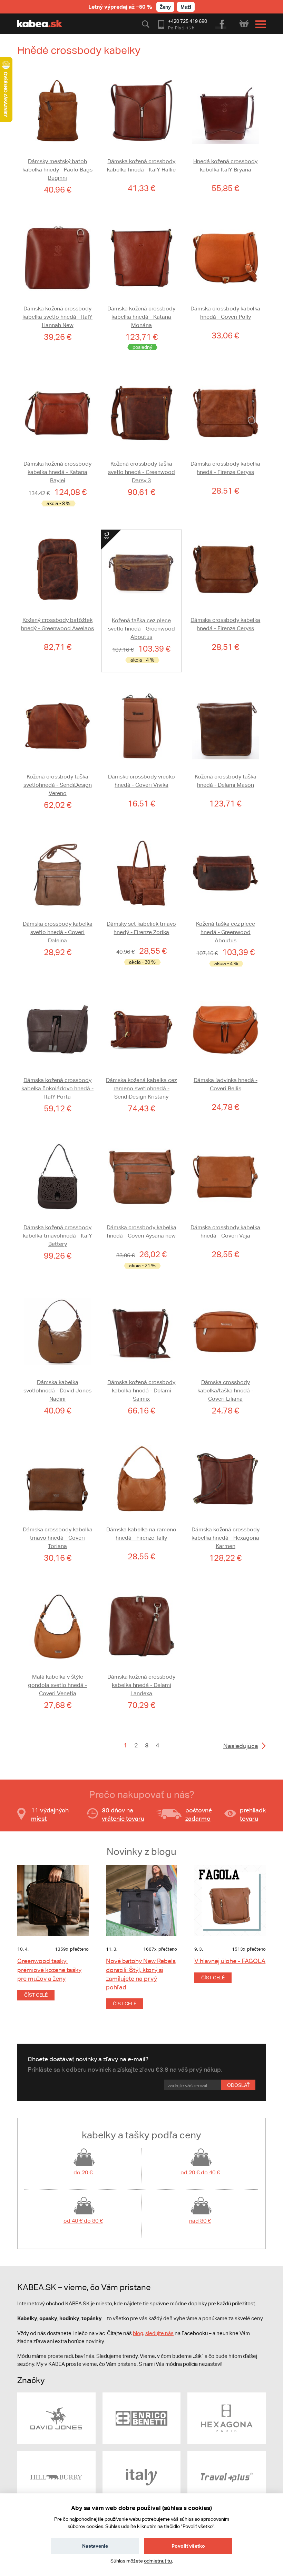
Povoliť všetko (188, 2546)
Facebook (221, 23)
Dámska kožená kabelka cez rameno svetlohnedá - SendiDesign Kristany (141, 1088)
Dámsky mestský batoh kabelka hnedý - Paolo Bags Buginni (57, 170)
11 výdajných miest (50, 1814)
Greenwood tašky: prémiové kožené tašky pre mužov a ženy (49, 1970)
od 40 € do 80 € (83, 2221)
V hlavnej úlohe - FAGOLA (230, 1961)
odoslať (238, 2085)
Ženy (165, 7)
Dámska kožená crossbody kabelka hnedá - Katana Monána (141, 317)
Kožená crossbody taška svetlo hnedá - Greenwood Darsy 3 (141, 472)
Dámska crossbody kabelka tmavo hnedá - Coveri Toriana (58, 1538)
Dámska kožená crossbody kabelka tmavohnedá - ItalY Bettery (57, 1236)
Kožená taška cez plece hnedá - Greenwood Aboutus (226, 932)
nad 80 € (200, 2221)
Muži (186, 7)
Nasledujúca (241, 1746)
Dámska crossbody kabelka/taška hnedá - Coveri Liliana (225, 1390)
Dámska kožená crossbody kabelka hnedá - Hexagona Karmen (226, 1538)
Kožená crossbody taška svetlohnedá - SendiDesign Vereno (58, 785)
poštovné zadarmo (199, 1814)
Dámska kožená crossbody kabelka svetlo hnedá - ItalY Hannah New (57, 317)
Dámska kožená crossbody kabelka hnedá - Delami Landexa (141, 1685)
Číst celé (36, 1995)
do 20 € (83, 2172)
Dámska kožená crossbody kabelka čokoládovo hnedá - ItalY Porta (57, 1088)
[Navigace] (259, 24)
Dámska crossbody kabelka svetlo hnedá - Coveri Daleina (58, 932)
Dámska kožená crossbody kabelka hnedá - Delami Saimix (141, 1390)
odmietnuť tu (158, 2561)
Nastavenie (95, 2546)
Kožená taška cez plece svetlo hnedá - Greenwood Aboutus (141, 629)
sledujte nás (159, 2333)
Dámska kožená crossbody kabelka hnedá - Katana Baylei (57, 472)
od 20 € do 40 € (200, 2172)
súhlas (187, 2519)
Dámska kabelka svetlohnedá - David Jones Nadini (57, 1390)
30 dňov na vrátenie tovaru (123, 1814)
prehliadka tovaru (255, 1814)
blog (138, 2333)
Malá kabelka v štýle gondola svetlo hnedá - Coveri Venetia (57, 1685)
